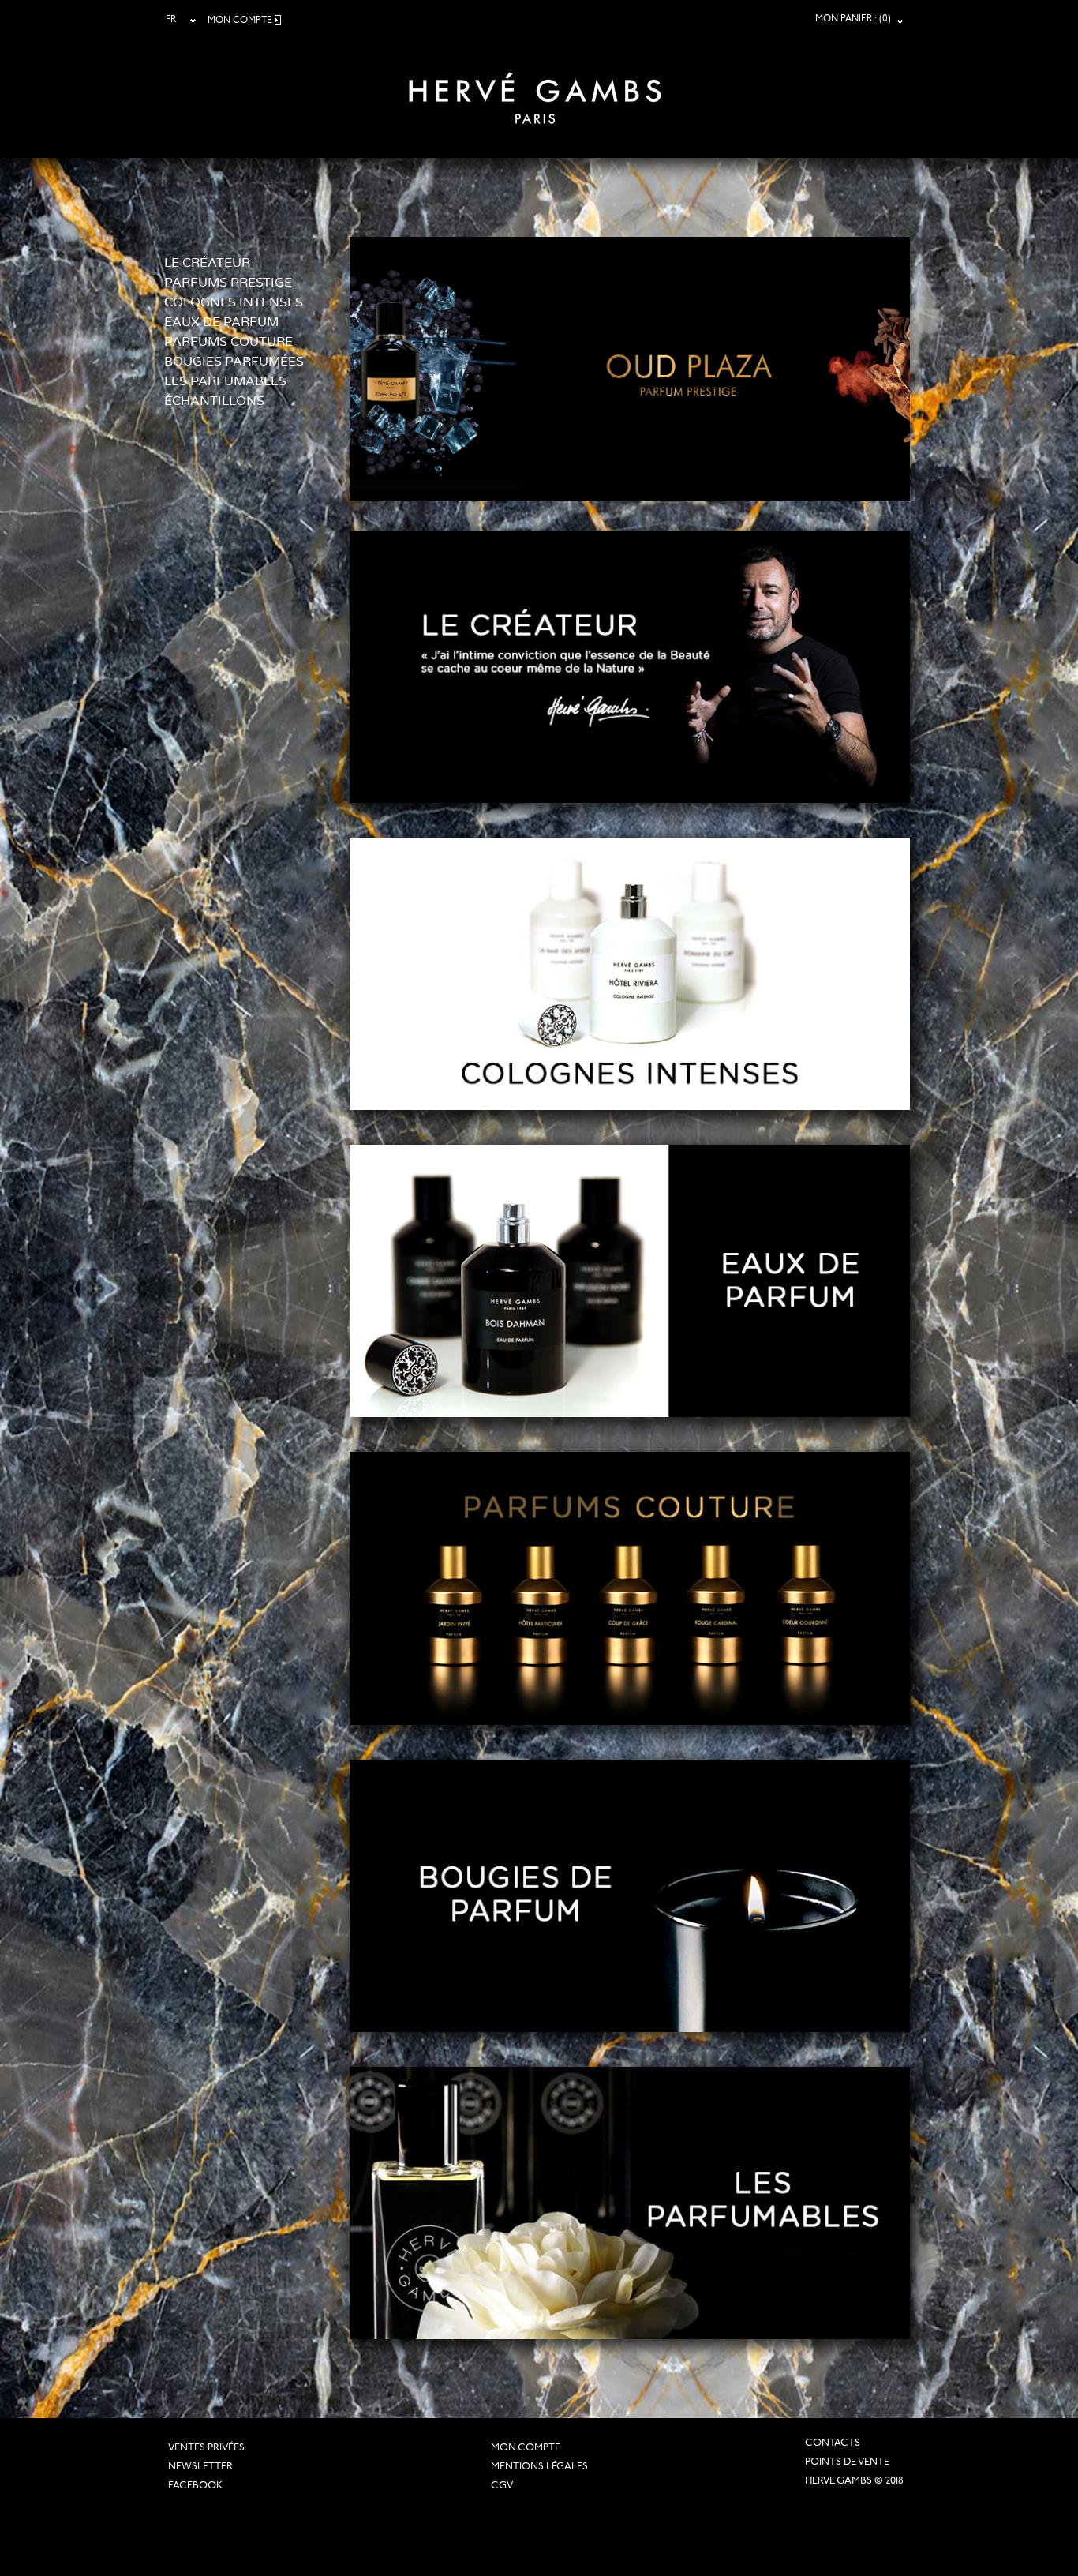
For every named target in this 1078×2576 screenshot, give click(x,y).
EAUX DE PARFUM (221, 322)
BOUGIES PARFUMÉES (234, 362)
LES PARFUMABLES (225, 381)
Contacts (833, 2443)
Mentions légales (539, 2467)
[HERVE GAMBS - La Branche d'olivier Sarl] (535, 88)
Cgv (502, 2486)
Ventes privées (206, 2448)
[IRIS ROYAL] (781, 244)
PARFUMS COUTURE (228, 342)
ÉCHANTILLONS (214, 401)
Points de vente (847, 2462)
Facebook (195, 2486)
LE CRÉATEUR (207, 263)
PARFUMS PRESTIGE (228, 283)
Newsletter (200, 2467)
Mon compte (526, 2448)
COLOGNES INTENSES (234, 302)
